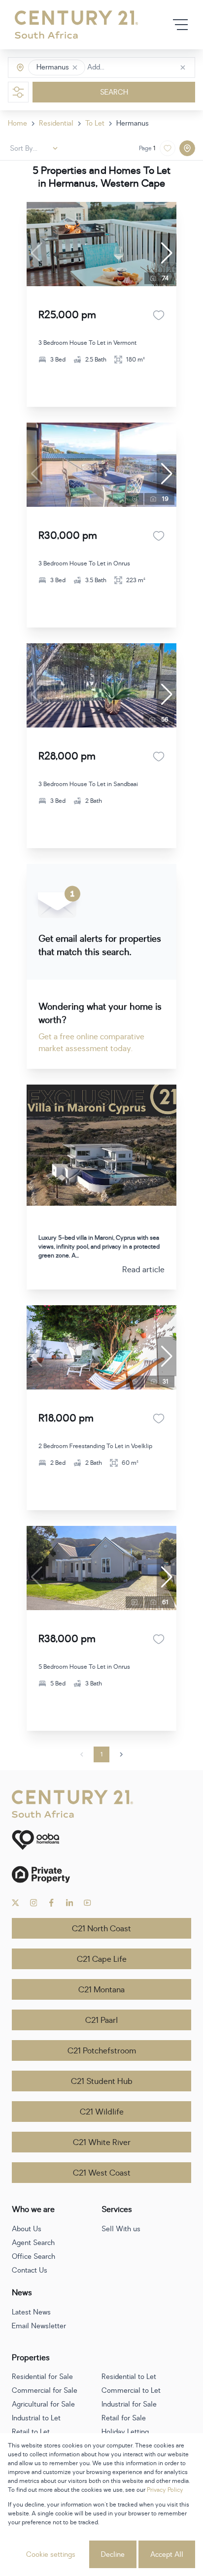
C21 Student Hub (102, 2081)
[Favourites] (159, 315)
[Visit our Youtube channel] (87, 1903)
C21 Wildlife (102, 2112)
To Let (95, 123)
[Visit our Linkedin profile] (70, 1903)
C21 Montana (101, 1990)
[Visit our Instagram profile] (34, 1903)
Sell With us (121, 2229)
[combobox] (129, 68)
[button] (75, 67)
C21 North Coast (101, 1929)
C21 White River (102, 2143)
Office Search (34, 2257)
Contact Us (30, 2270)
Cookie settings (51, 2555)
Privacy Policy (165, 2490)
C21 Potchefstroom (102, 2051)
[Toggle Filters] (18, 92)
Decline (113, 2555)
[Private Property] (101, 1874)
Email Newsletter (39, 2326)
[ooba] (101, 1840)
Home (17, 123)
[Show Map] (187, 148)
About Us (27, 2229)
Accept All (167, 2555)
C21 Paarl (101, 2020)
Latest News (31, 2312)
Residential (56, 123)
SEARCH (114, 92)
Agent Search (33, 2243)
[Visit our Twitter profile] (16, 1903)
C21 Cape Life (102, 1959)
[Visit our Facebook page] (51, 1903)
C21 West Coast (102, 2173)
